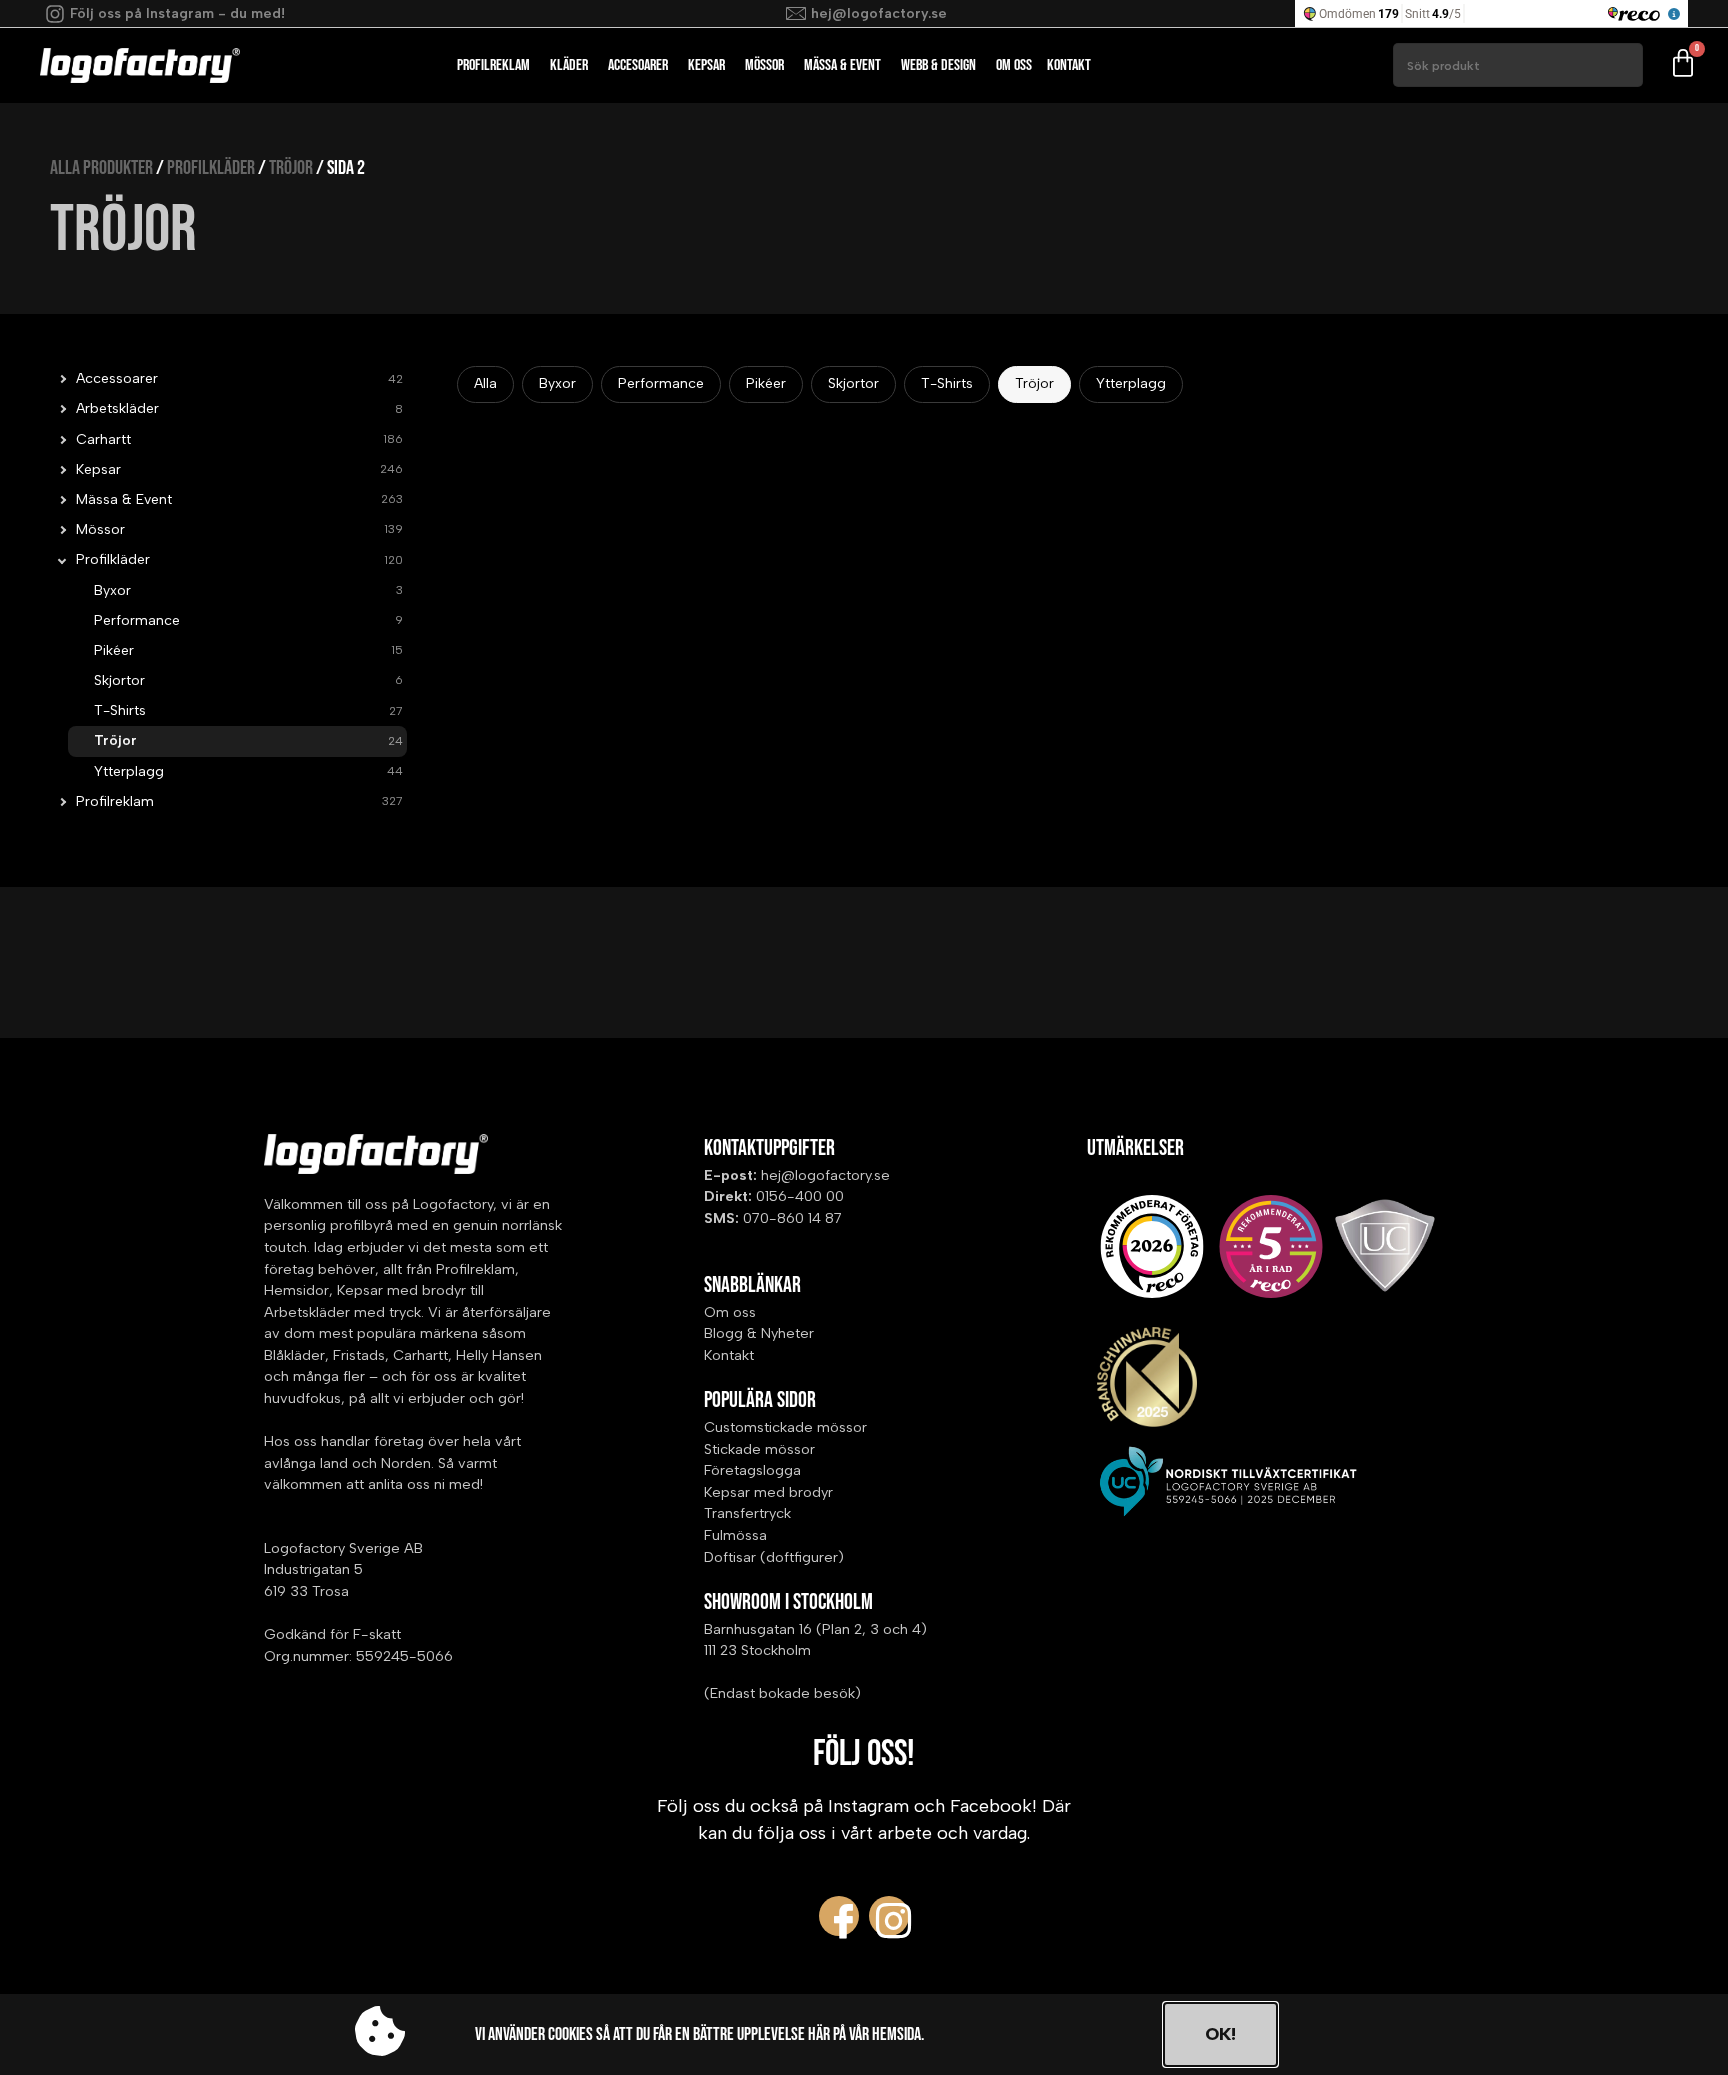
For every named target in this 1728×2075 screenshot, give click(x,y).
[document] (864, 1037)
